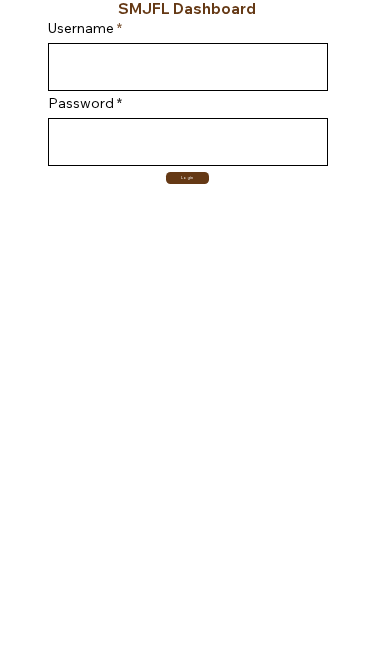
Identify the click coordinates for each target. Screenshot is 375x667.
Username (81, 28)
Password (81, 103)
